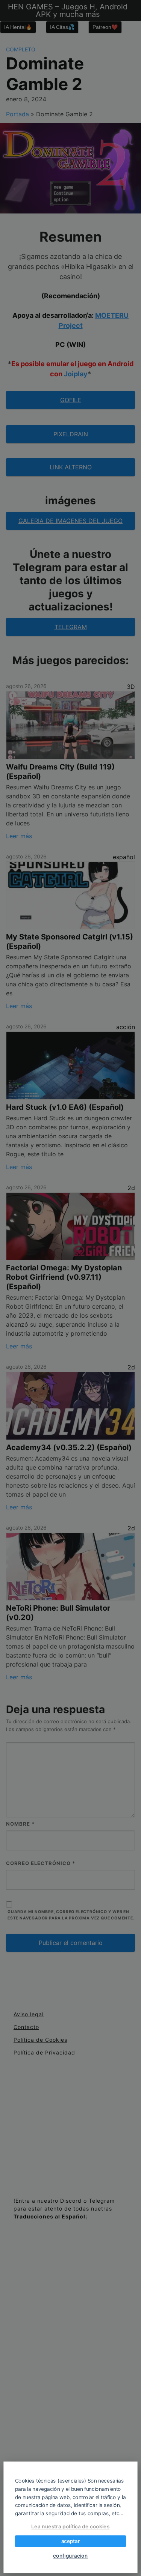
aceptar (70, 2541)
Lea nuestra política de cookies (70, 2526)
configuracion (70, 2556)
